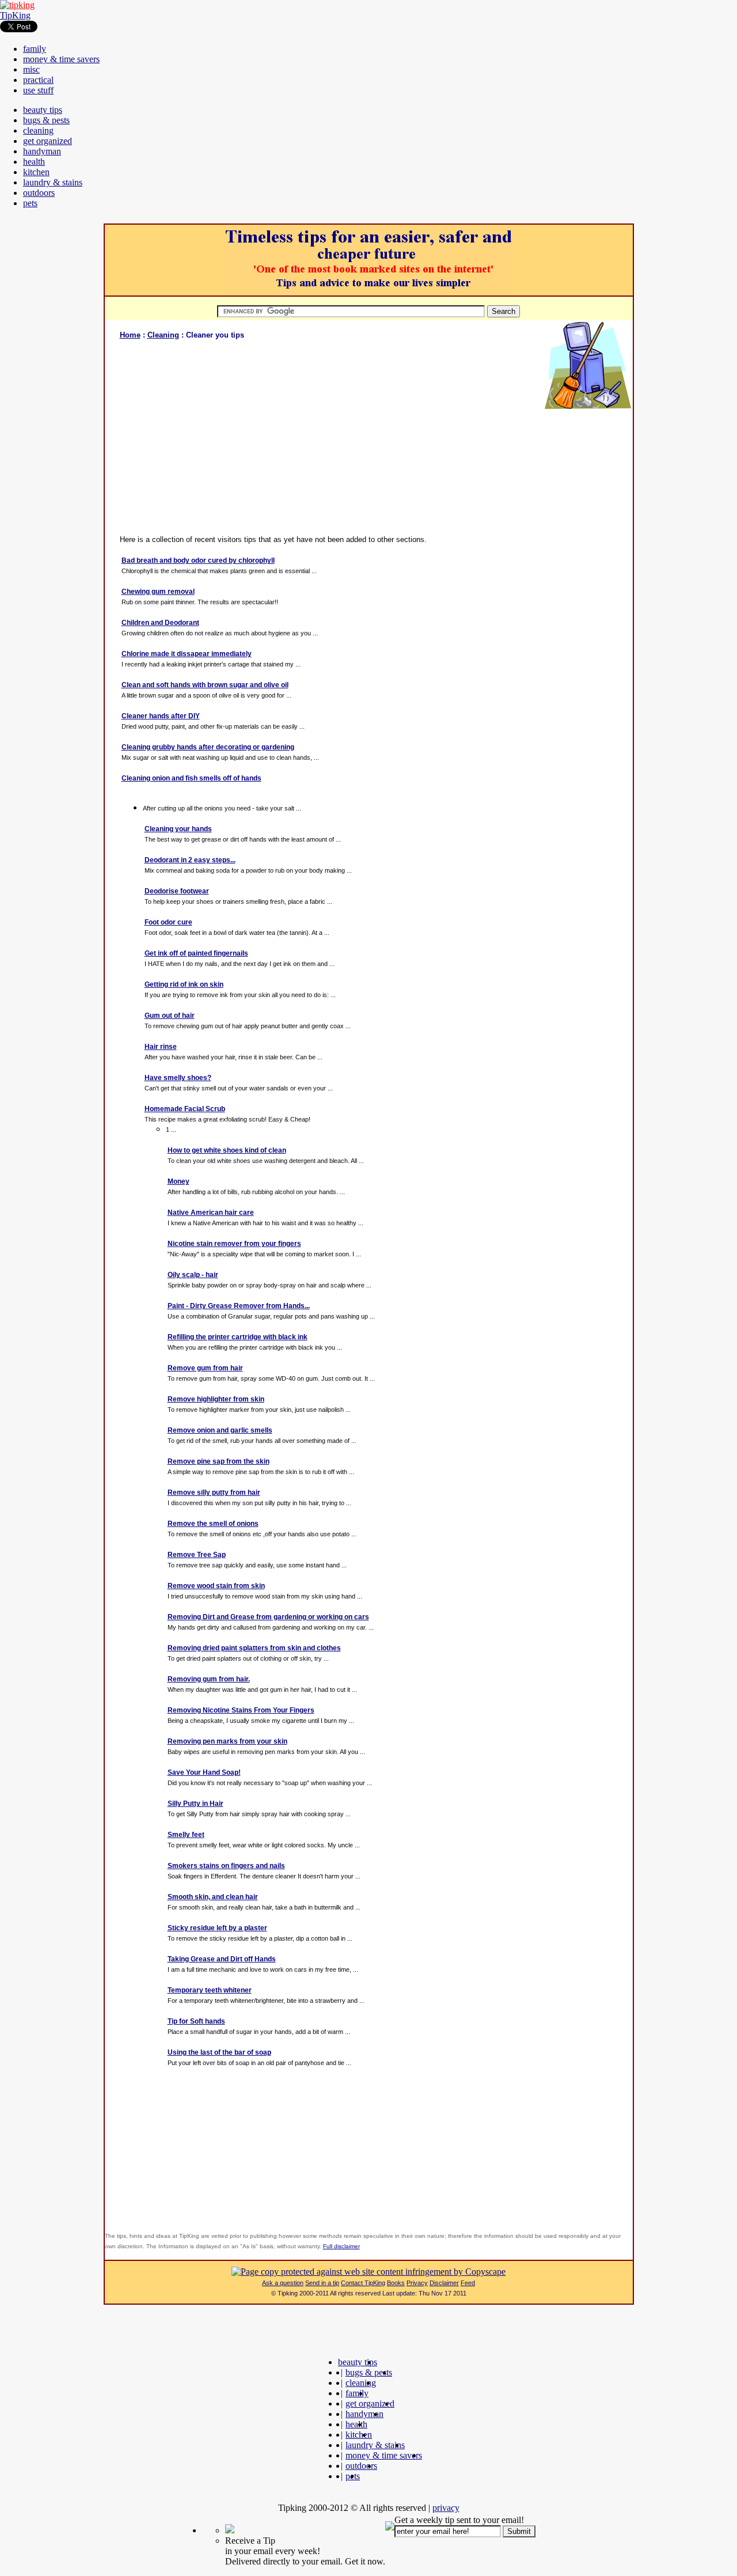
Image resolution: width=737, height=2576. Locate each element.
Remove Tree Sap (197, 1555)
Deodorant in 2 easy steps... (190, 860)
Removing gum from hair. (209, 1679)
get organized (48, 141)
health (34, 162)
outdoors (39, 193)
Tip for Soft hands (196, 2021)
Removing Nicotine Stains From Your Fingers (241, 1710)
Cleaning (163, 335)
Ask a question (283, 2283)
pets (30, 203)
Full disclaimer (341, 2246)
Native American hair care (211, 1213)
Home (130, 335)
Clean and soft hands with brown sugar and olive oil (205, 685)
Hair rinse (161, 1047)
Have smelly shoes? (178, 1078)
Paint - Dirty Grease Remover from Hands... (239, 1306)
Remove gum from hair (205, 1368)
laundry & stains (53, 182)
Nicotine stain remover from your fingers (234, 1244)
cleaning (38, 130)
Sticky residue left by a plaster (217, 1928)
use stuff (38, 90)
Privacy (417, 2283)
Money (178, 1181)
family (35, 49)
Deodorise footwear (177, 891)
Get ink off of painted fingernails (196, 953)
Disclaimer (444, 2283)
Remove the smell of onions (213, 1524)
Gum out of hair (170, 1016)
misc (31, 69)
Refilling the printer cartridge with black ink (238, 1337)
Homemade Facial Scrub (185, 1109)
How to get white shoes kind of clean (227, 1150)
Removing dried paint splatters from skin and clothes (254, 1648)
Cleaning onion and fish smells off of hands (191, 778)
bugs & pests (46, 120)
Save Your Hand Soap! (204, 1772)
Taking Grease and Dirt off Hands (222, 1959)
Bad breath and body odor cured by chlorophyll (198, 560)
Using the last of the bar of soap (219, 2052)
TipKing (15, 15)
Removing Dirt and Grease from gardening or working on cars (268, 1617)
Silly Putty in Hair (195, 1804)
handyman (42, 151)
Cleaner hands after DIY (161, 716)
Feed (468, 2283)
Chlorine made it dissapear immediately (187, 654)
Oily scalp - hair (193, 1275)
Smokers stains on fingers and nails (226, 1866)
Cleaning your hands (178, 829)
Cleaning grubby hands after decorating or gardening (208, 747)
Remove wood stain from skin (216, 1586)
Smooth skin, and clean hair (213, 1897)
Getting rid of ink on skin (184, 984)
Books (396, 2283)
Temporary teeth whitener (210, 1990)
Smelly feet (186, 1835)
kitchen (36, 172)
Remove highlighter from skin (216, 1399)
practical (38, 80)
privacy (446, 2508)
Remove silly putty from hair (214, 1492)
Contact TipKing (363, 2283)
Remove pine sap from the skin (219, 1461)
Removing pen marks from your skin (227, 1741)
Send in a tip (322, 2283)
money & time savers (61, 59)
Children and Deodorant (160, 623)
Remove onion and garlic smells (220, 1430)
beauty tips (43, 110)
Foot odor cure (168, 922)
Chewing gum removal (158, 592)
